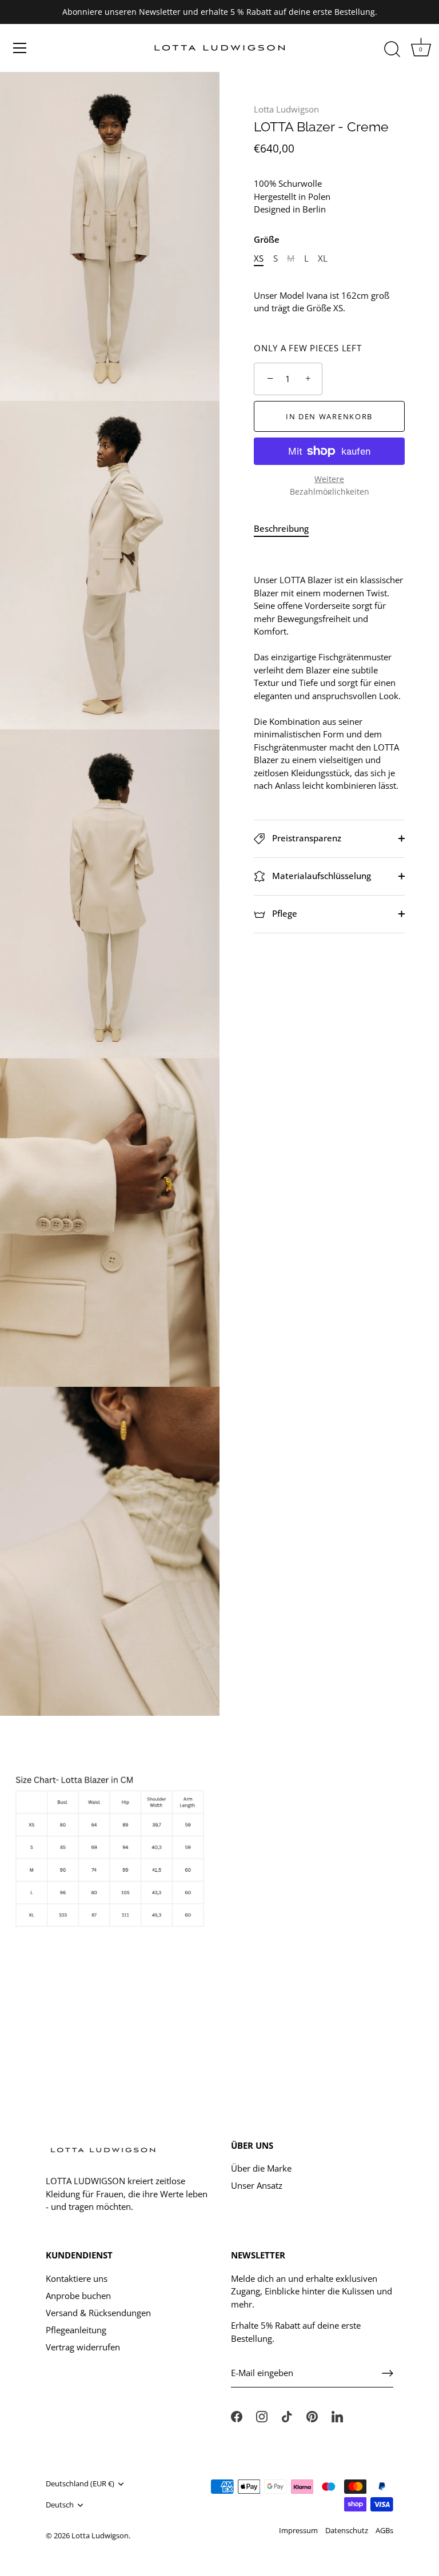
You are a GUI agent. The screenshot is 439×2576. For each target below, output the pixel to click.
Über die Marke (261, 2168)
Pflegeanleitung (76, 2330)
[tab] (287, 529)
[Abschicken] (388, 2373)
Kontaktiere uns (77, 2278)
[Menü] (20, 48)
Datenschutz (347, 2530)
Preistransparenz (306, 838)
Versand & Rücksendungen (98, 2313)
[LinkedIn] (337, 2415)
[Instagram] (262, 2415)
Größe (267, 239)
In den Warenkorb (329, 416)
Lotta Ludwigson (286, 109)
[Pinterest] (312, 2415)
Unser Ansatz (257, 2185)
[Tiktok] (287, 2415)
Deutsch (60, 2505)
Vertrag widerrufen (83, 2347)
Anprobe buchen (78, 2296)
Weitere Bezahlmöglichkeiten (330, 486)
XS (259, 258)
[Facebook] (237, 2415)
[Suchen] (392, 50)
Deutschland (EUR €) (80, 2484)
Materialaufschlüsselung (320, 876)
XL (323, 258)
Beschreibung (281, 528)
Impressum (298, 2530)
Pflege (284, 913)
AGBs (384, 2530)
